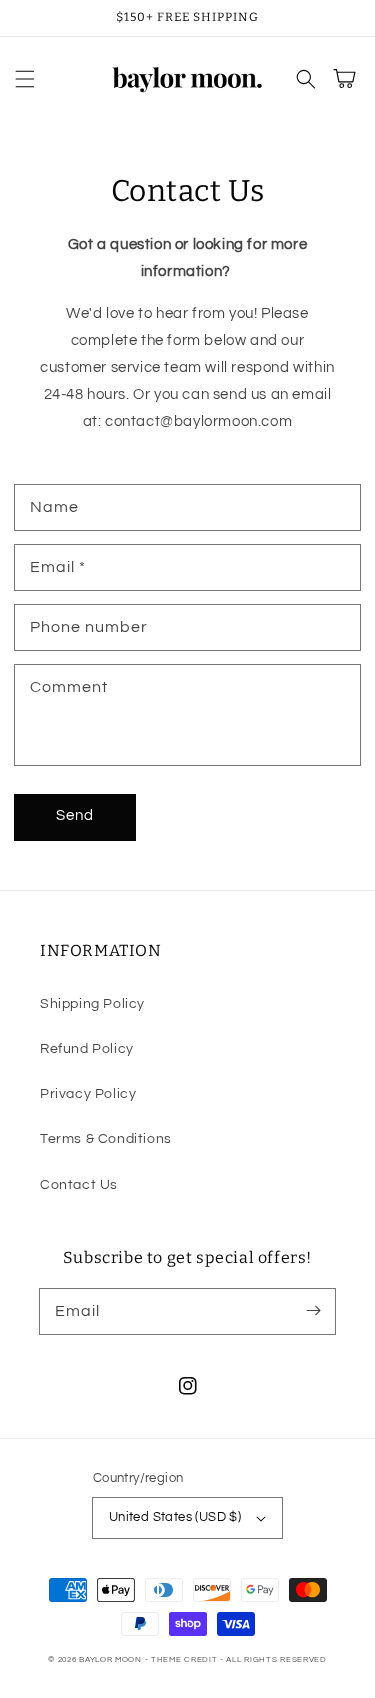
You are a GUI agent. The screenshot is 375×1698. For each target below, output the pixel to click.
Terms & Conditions (106, 1139)
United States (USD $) (175, 1517)
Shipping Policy (92, 1004)
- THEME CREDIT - (186, 1659)
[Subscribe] (313, 1311)
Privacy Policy (88, 1094)
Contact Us (79, 1185)
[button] (25, 79)
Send (75, 815)
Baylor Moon (110, 1659)
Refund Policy (87, 1049)
